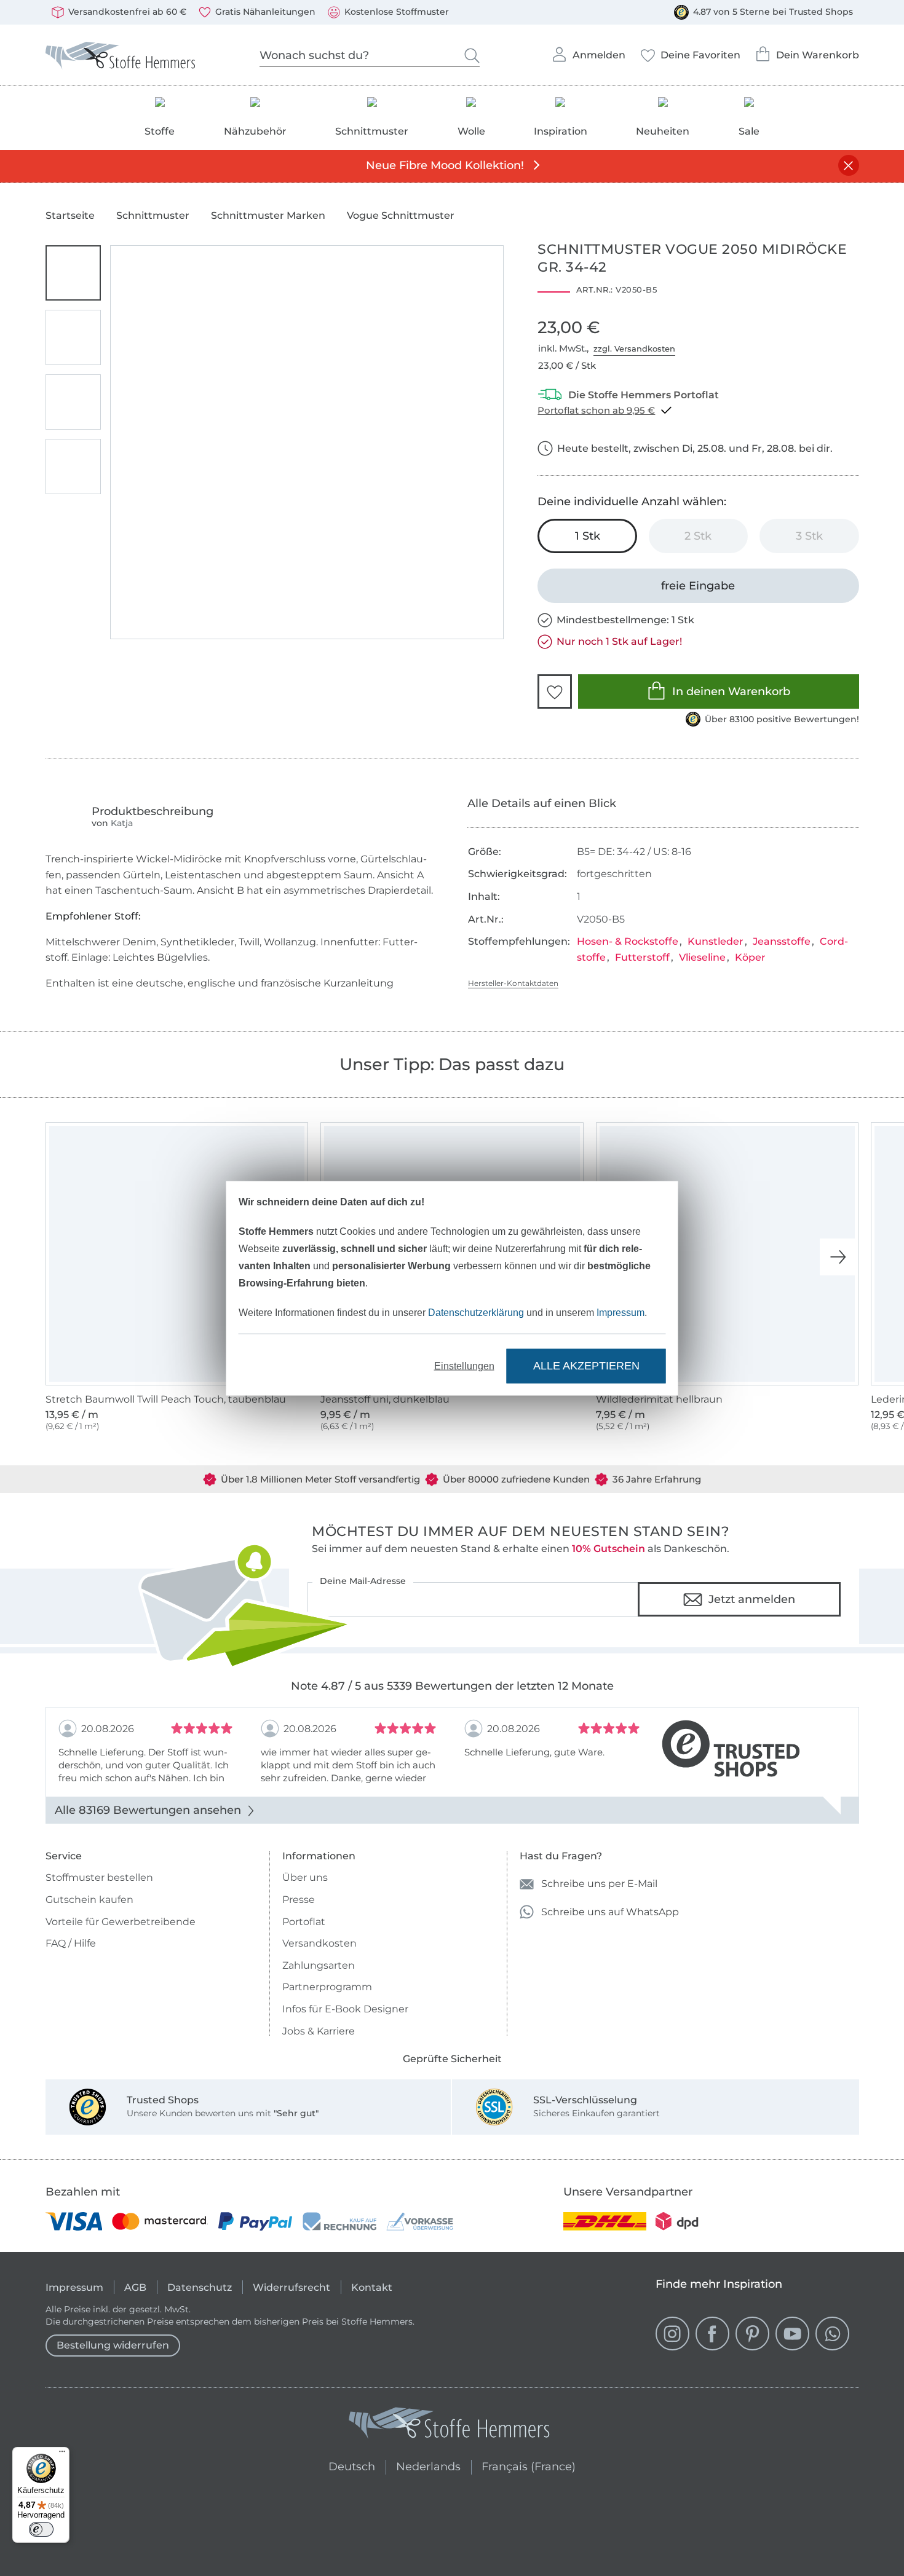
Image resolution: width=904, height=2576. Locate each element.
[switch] (41, 2529)
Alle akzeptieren (586, 1366)
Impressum (621, 1312)
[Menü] (62, 2454)
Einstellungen (464, 1365)
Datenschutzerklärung (476, 1312)
